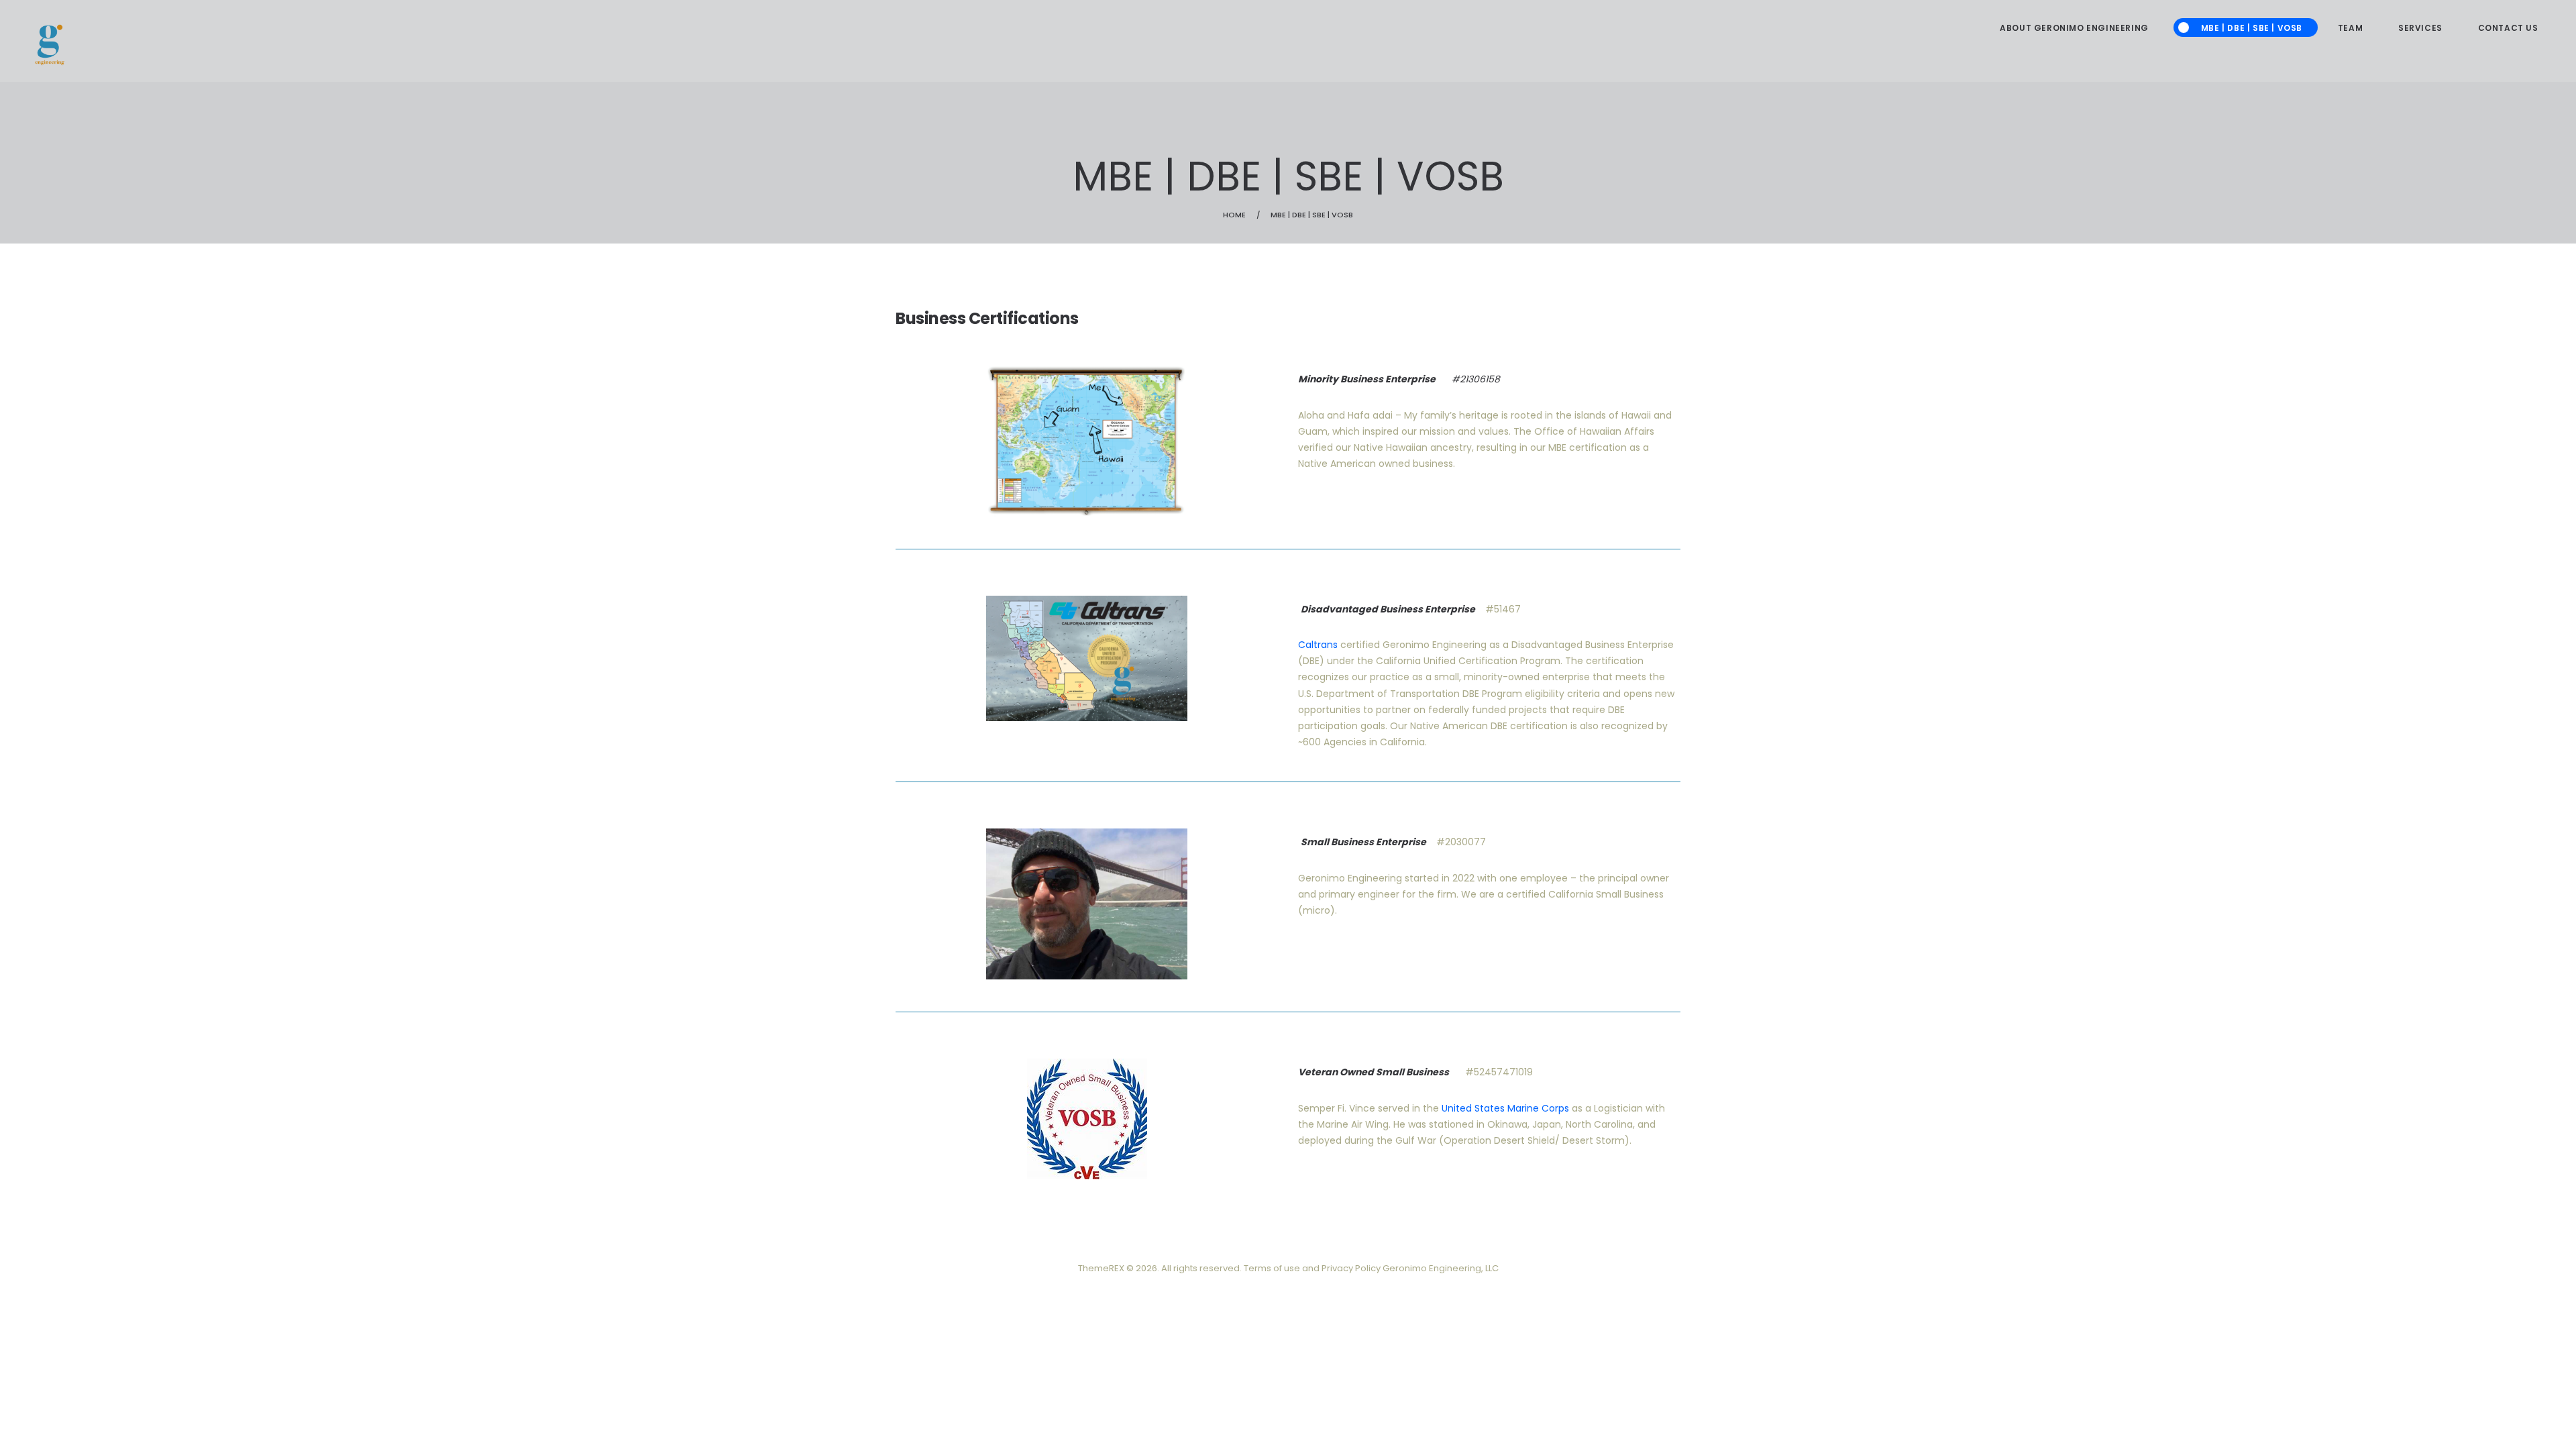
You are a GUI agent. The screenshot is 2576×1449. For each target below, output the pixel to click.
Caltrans (1318, 645)
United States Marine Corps (1505, 1108)
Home (1234, 215)
